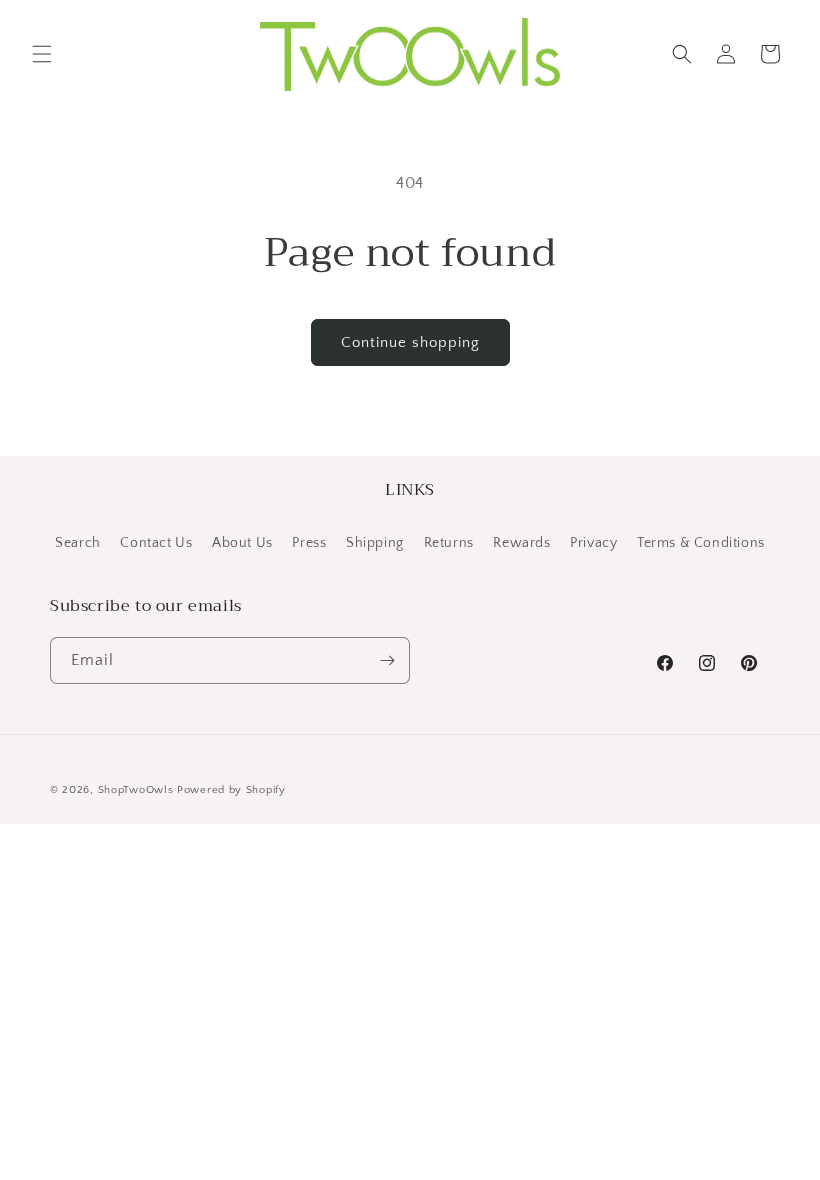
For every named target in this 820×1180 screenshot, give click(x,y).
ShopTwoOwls (137, 790)
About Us (242, 543)
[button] (42, 54)
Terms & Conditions (701, 543)
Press (309, 543)
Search (78, 543)
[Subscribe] (387, 660)
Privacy (593, 543)
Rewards (521, 543)
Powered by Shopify (231, 790)
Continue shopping (410, 342)
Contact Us (156, 543)
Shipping (375, 543)
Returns (449, 543)
